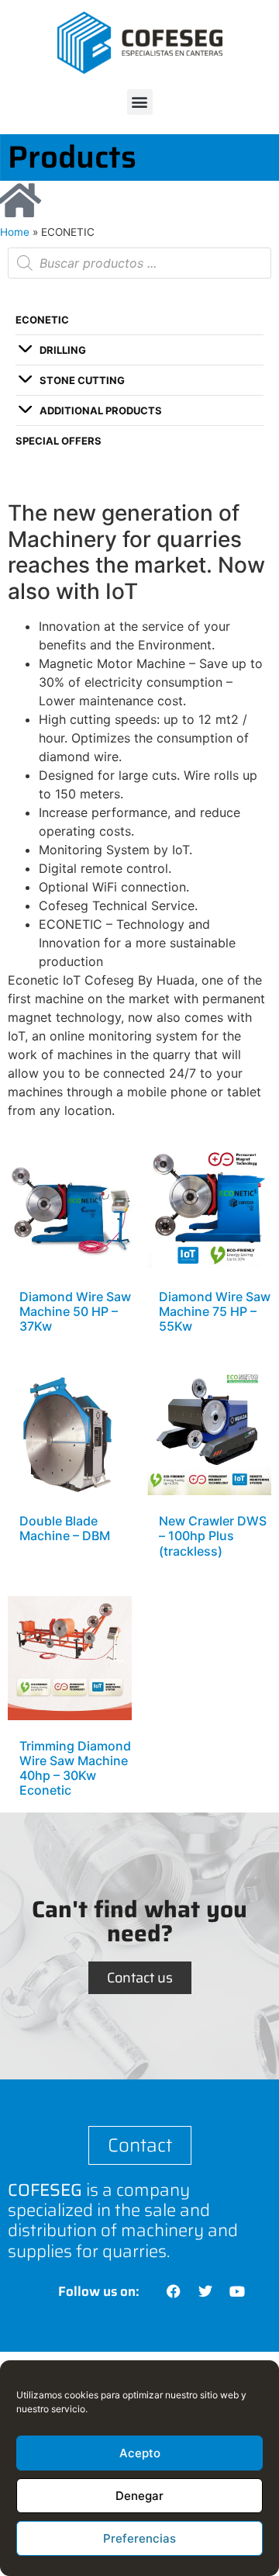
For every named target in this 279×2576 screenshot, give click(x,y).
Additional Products (101, 410)
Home (15, 232)
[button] (140, 102)
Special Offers (59, 441)
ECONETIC (42, 320)
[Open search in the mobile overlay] (139, 263)
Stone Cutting (82, 380)
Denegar (139, 2496)
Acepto (140, 2453)
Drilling (63, 350)
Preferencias (139, 2538)
